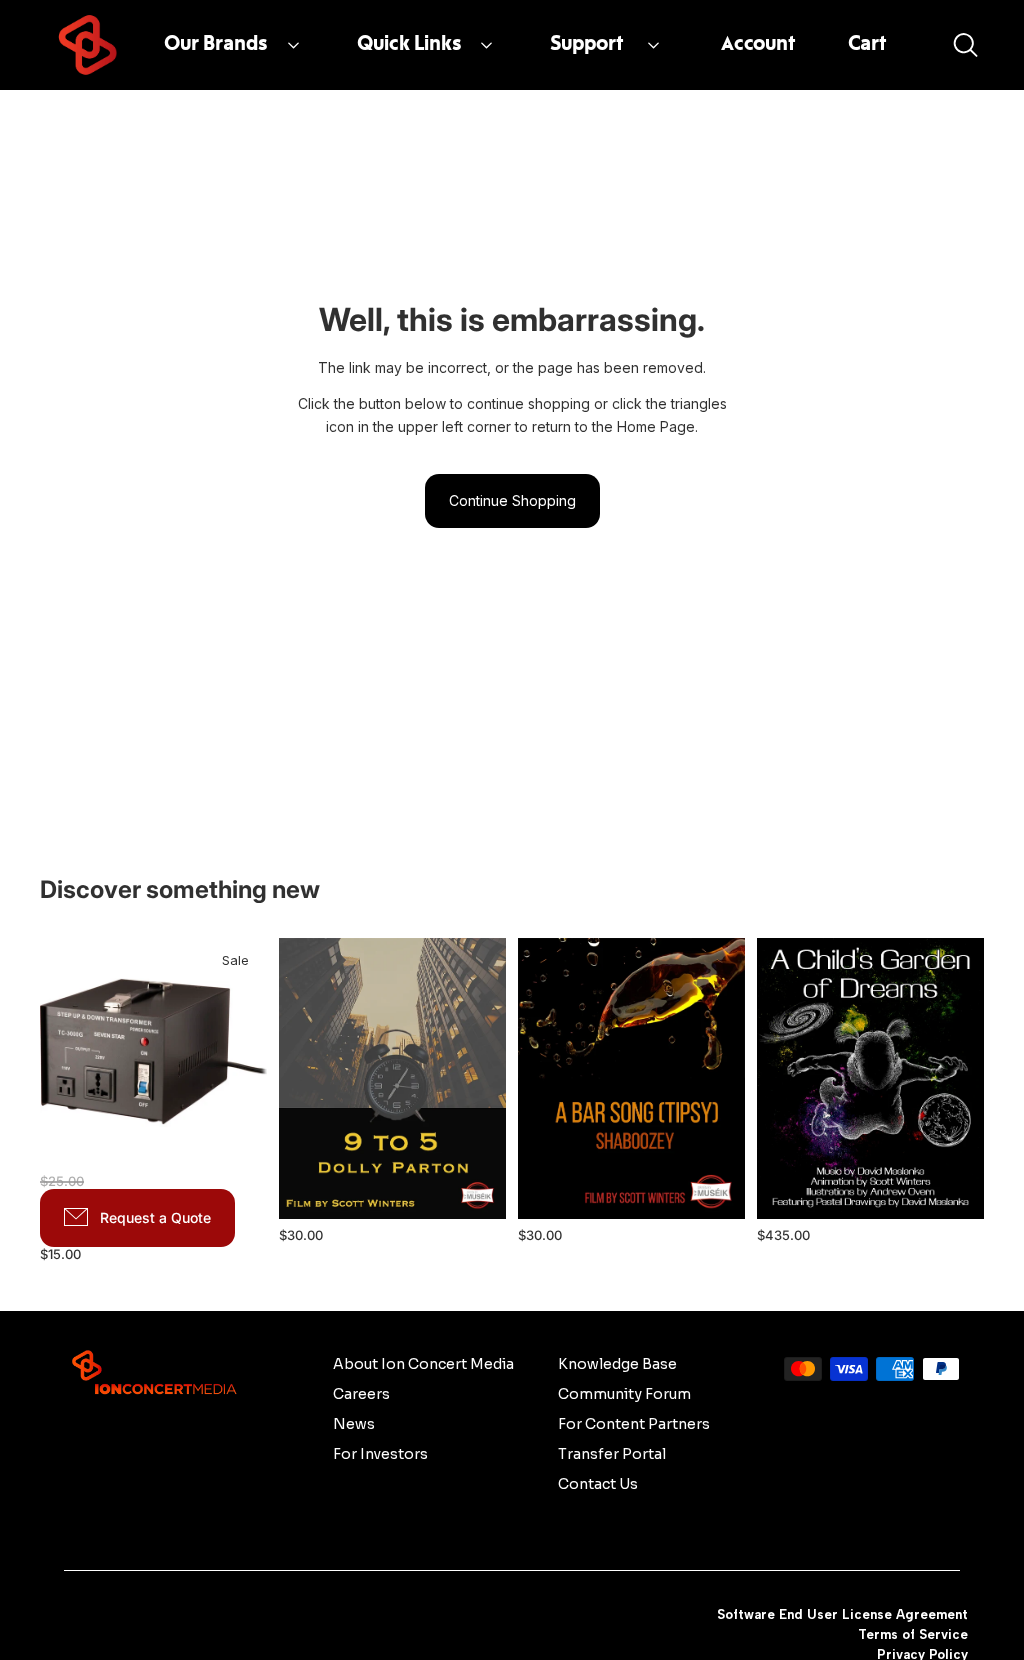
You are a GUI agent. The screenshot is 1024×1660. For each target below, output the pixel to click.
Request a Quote (155, 1217)
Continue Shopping (512, 500)
